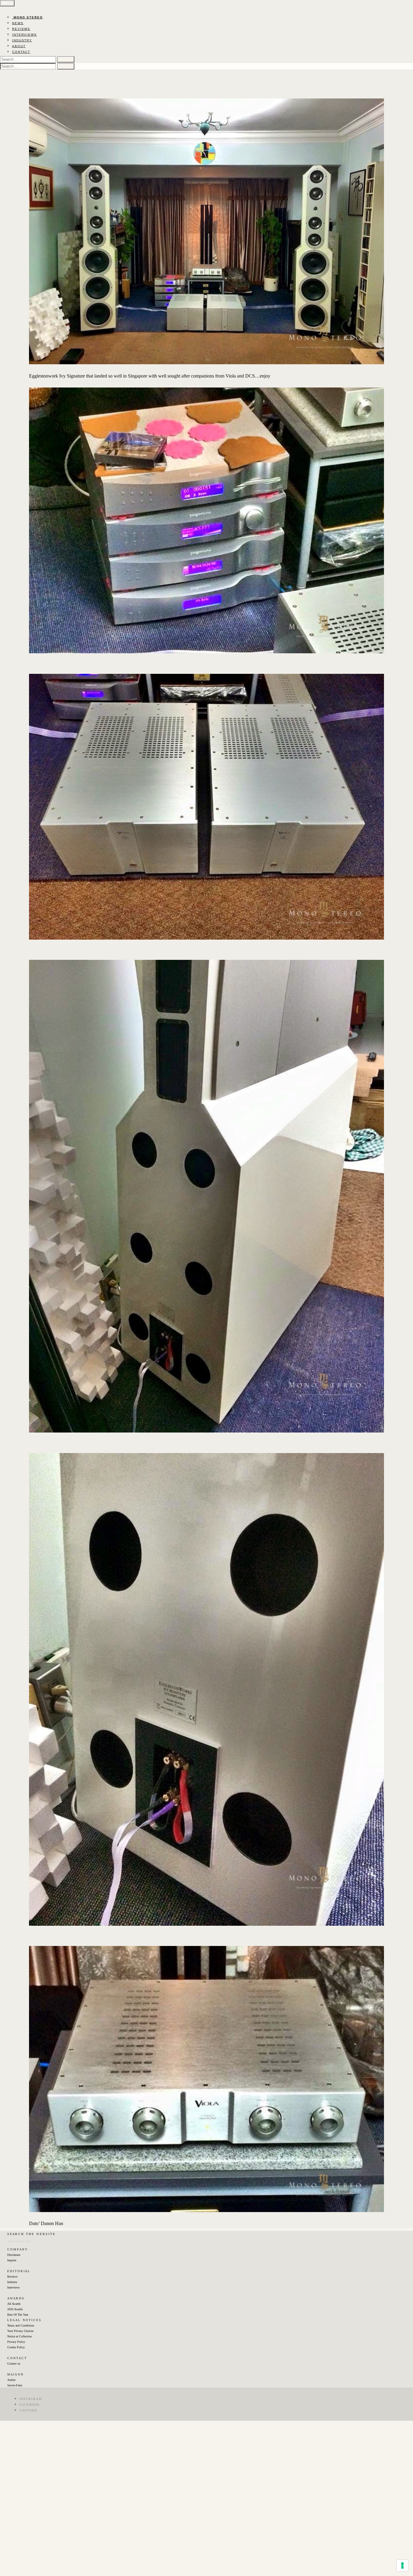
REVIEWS (21, 29)
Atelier (11, 2380)
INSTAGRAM (31, 2399)
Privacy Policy (16, 2342)
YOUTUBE (28, 2410)
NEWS (18, 23)
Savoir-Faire (15, 2385)
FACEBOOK (30, 2405)
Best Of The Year (18, 2315)
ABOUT (19, 46)
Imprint (12, 2260)
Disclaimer (14, 2255)
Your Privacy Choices (20, 2331)
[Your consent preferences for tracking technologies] (402, 2565)
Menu (7, 3)
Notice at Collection (20, 2336)
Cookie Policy (16, 2347)
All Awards (14, 2304)
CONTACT (21, 52)
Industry (12, 2282)
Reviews (12, 2277)
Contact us (14, 2364)
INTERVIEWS (24, 35)
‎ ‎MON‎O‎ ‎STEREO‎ (28, 17)
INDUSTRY (22, 40)
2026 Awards (15, 2309)
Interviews (13, 2287)
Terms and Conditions (21, 2325)
